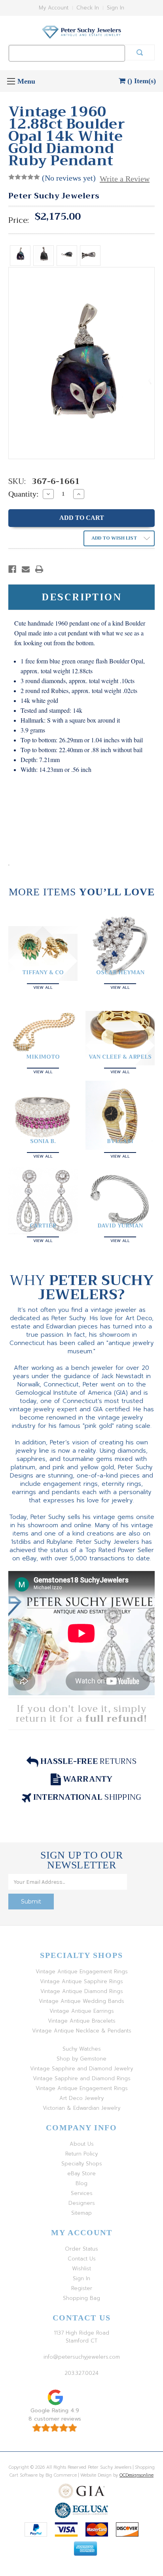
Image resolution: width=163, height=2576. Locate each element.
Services (82, 2193)
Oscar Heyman (120, 972)
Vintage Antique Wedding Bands (81, 2001)
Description (82, 597)
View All (43, 987)
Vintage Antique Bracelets (82, 2021)
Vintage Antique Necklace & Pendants (82, 2031)
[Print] (39, 569)
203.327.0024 (81, 2373)
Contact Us (82, 2259)
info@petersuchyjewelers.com (82, 2357)
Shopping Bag (81, 2298)
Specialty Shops (82, 2164)
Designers (82, 2203)
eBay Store (81, 2173)
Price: (19, 220)
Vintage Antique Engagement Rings (82, 1972)
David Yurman (120, 1225)
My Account (54, 8)
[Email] (26, 569)
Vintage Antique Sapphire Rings (81, 1981)
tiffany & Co (43, 972)
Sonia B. (43, 1141)
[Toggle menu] (11, 81)
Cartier (43, 1225)
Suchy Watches (82, 2049)
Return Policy (81, 2154)
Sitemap (81, 2213)
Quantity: (24, 494)
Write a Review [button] (125, 179)
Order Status (81, 2249)
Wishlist (81, 2269)
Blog (81, 2183)
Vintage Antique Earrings (82, 2011)
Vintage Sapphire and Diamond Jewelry (81, 2069)
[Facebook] (12, 569)
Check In (88, 8)
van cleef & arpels (120, 1057)
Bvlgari (120, 1141)
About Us (82, 2144)
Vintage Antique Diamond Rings (82, 1991)
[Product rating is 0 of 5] (24, 177)
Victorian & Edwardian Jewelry (81, 2108)
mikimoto (43, 1057)
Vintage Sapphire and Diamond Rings (82, 2078)
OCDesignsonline (136, 2475)
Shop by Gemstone (81, 2059)
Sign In (116, 8)
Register (82, 2288)
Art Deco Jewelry (81, 2098)
